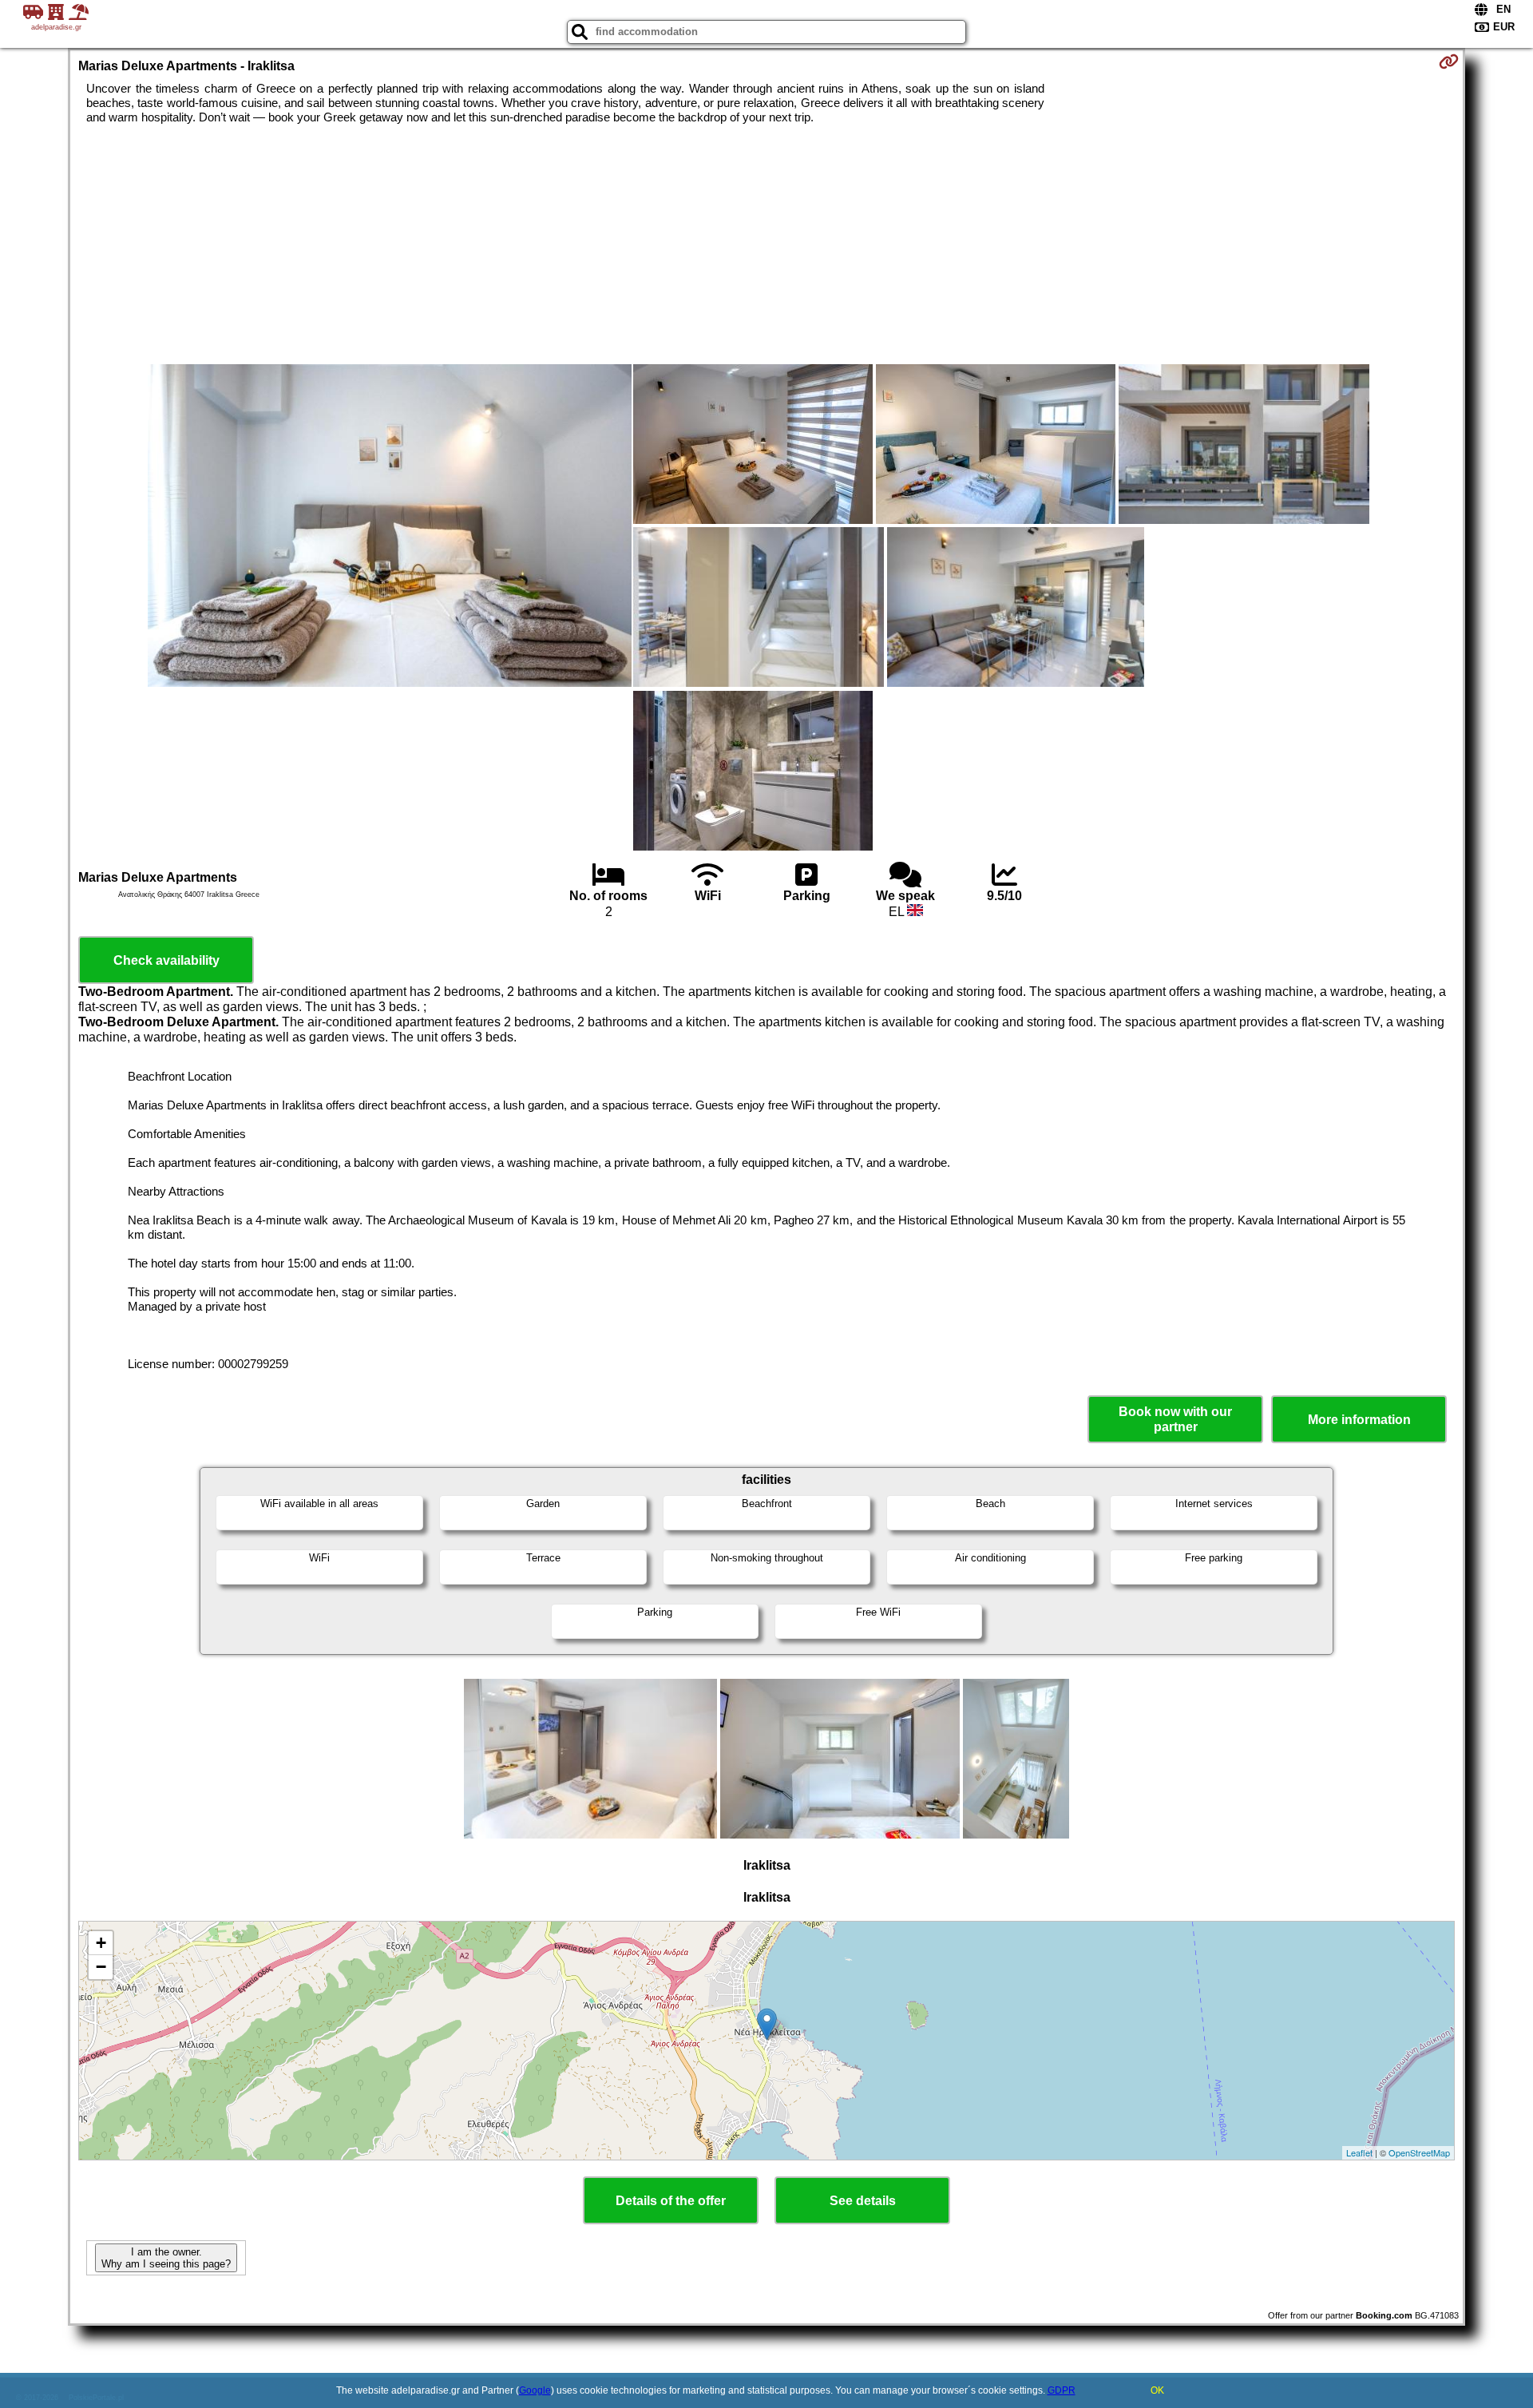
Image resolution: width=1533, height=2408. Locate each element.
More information (1359, 1420)
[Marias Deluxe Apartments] (390, 527)
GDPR (1062, 2390)
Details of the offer (671, 2201)
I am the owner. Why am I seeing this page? (166, 2258)
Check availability (166, 960)
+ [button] (101, 1943)
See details (863, 2201)
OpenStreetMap (1419, 2152)
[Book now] (1449, 61)
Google (535, 2390)
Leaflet (1359, 2152)
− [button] (101, 1967)
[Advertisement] (766, 244)
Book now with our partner (1175, 1419)
